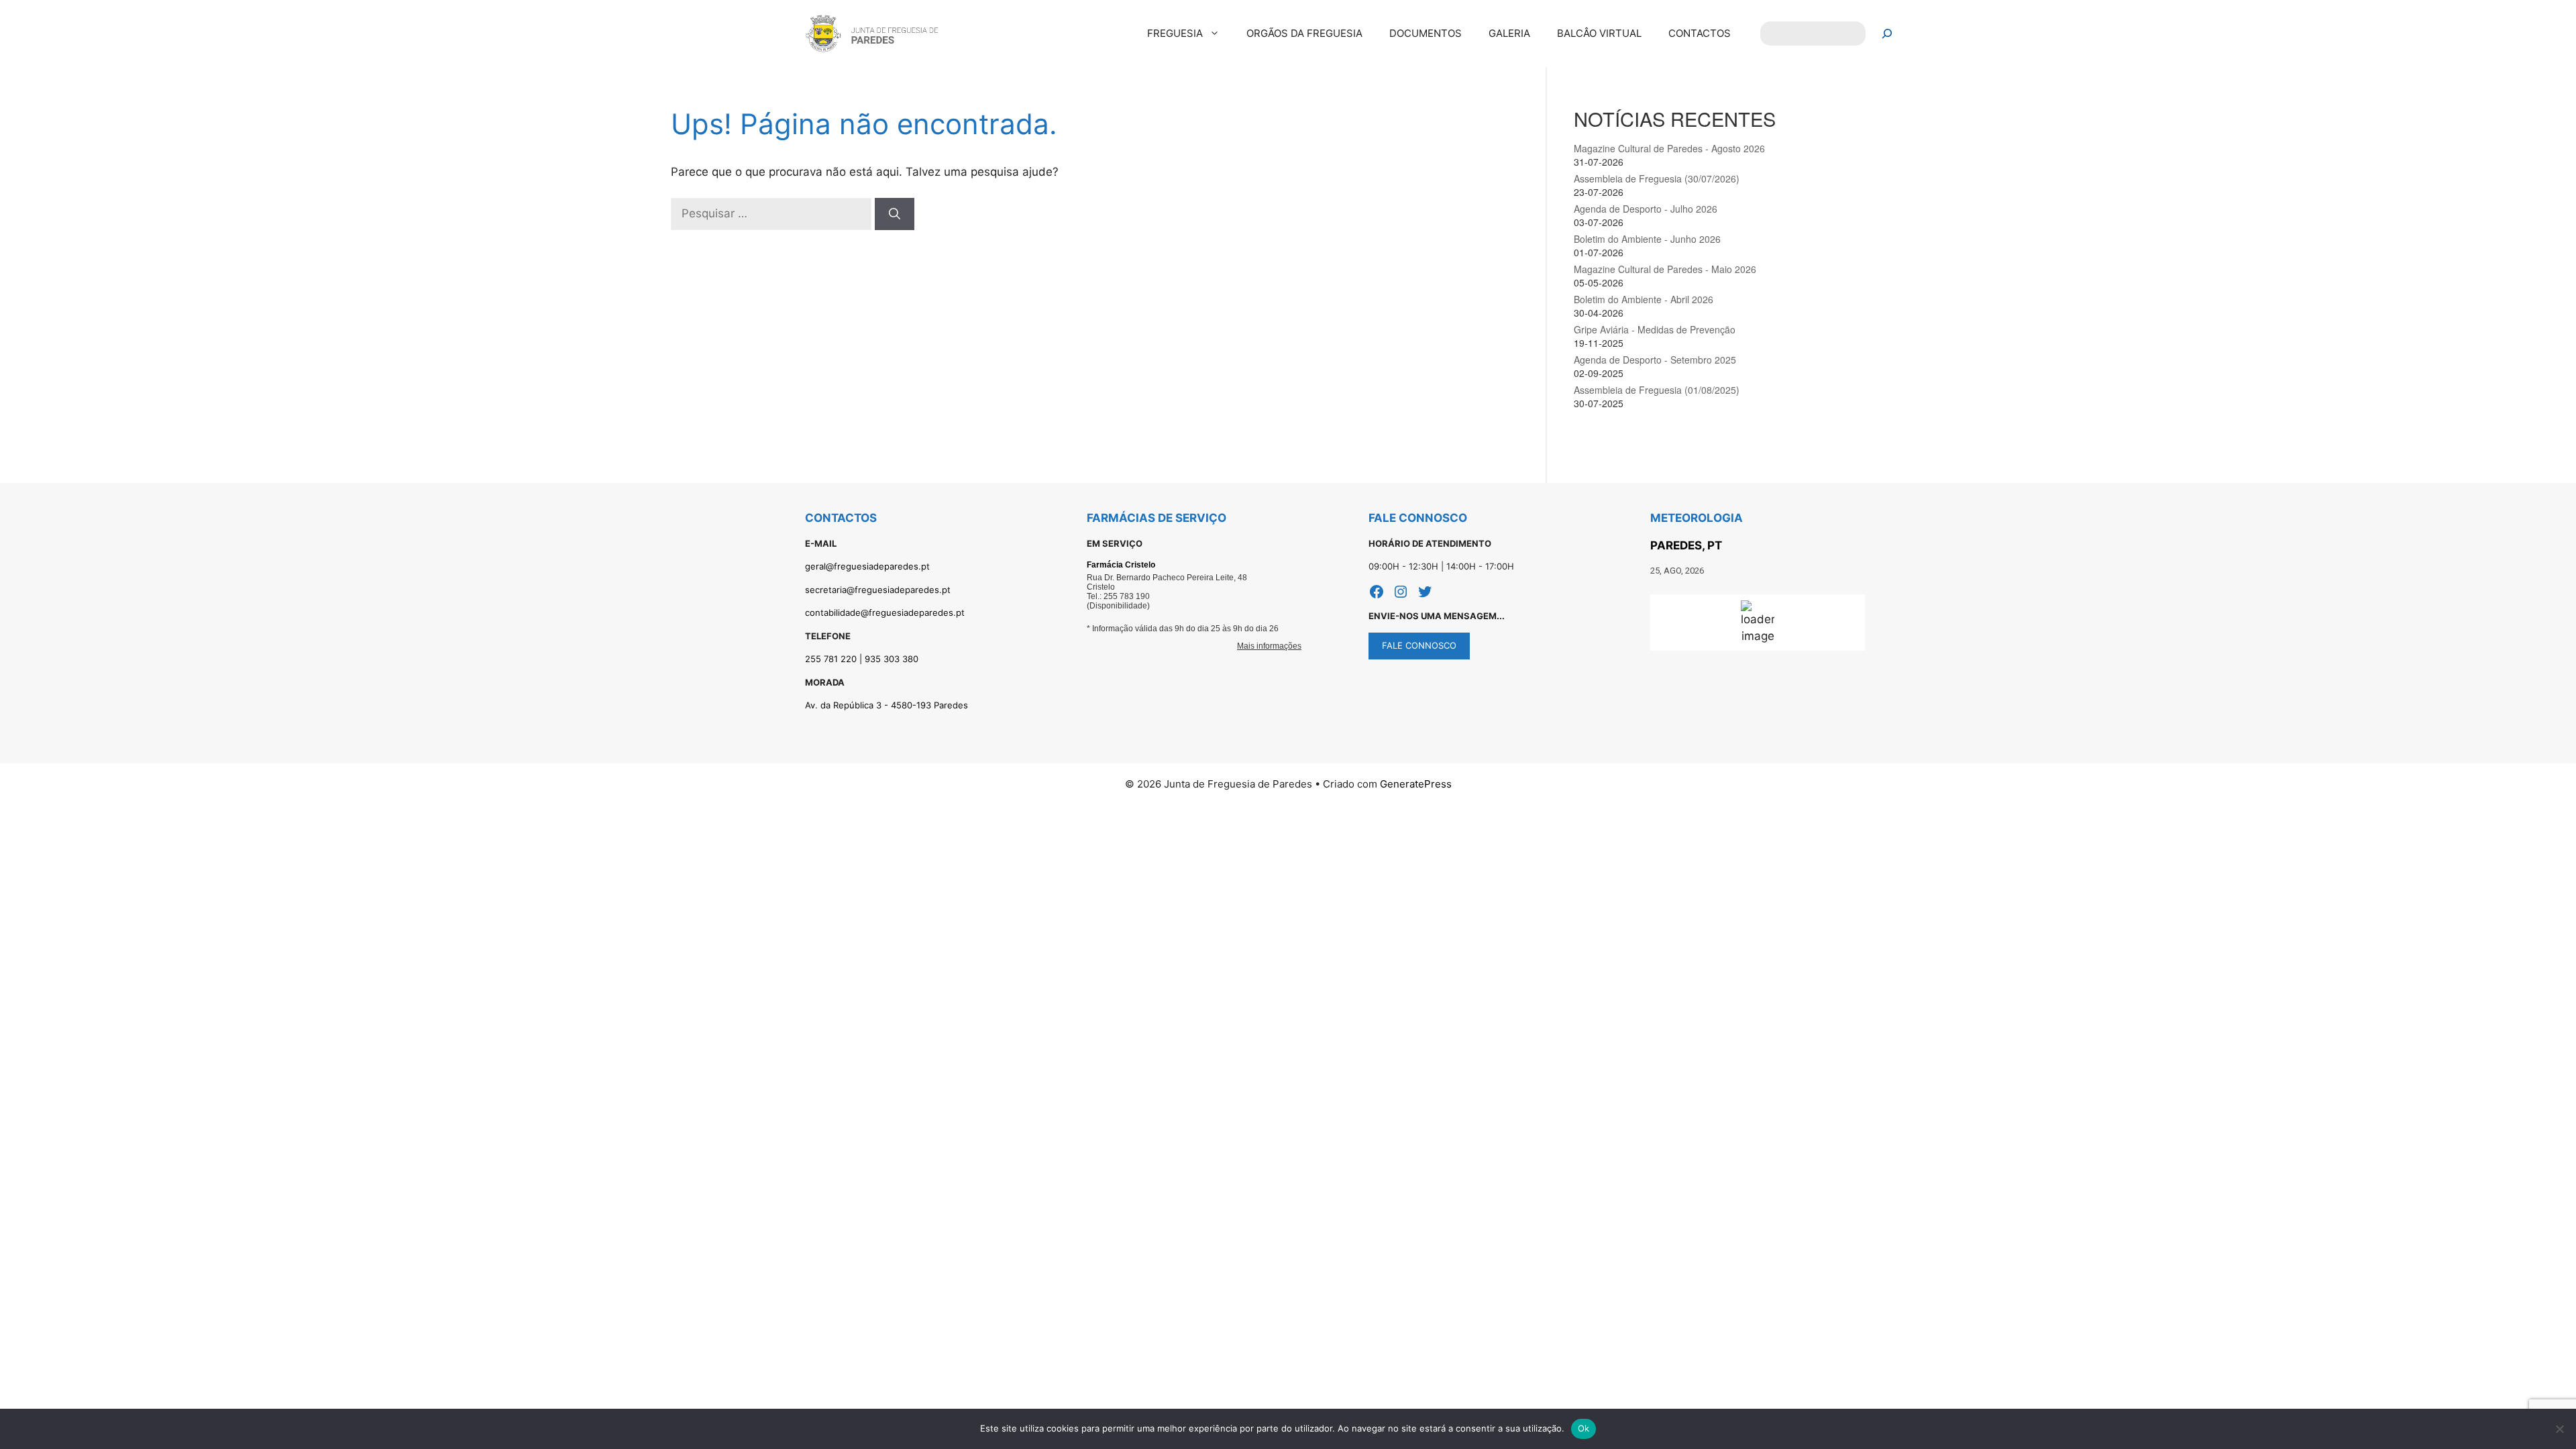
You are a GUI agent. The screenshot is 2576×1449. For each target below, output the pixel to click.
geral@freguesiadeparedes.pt (867, 566)
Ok (1584, 1428)
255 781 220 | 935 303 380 (862, 659)
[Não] (2559, 1429)
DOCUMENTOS (1426, 33)
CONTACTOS (1700, 33)
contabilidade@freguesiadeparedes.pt (885, 612)
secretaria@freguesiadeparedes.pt (878, 590)
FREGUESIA (1175, 33)
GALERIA (1509, 33)
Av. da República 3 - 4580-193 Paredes (887, 705)
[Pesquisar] (1887, 34)
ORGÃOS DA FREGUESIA (1304, 33)
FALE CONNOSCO (1419, 645)
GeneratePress (1416, 784)
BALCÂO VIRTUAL (1599, 33)
